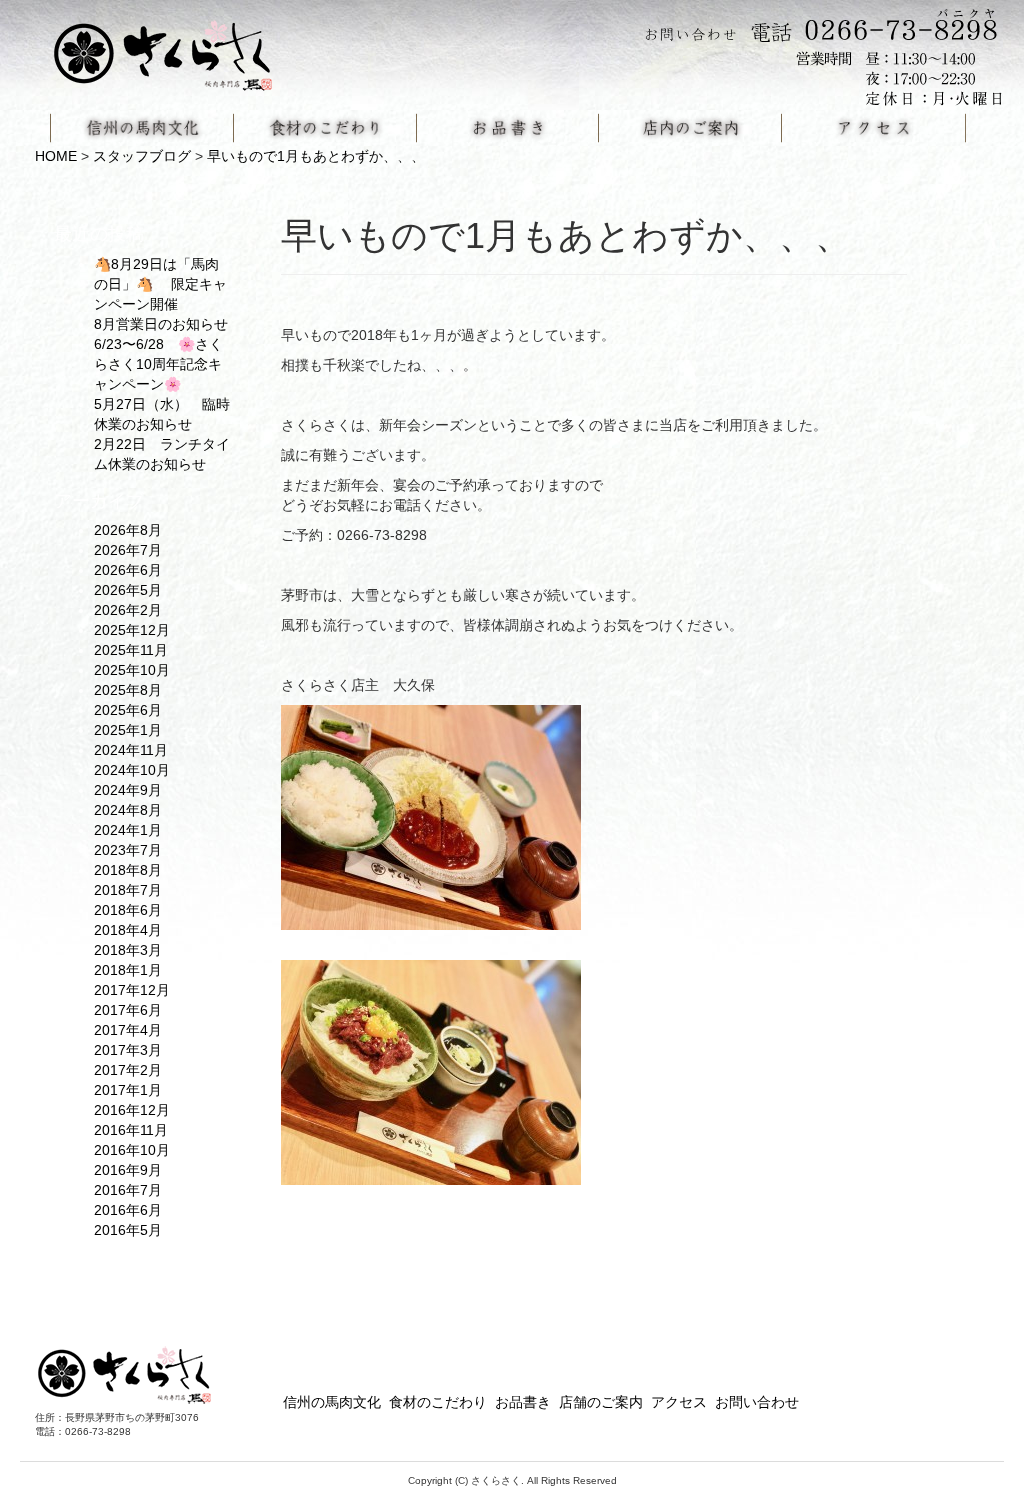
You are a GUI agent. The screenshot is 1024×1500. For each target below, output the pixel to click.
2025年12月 (132, 630)
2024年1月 (128, 830)
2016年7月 (128, 1190)
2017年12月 (132, 990)
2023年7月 (128, 850)
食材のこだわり (438, 1402)
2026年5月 (128, 590)
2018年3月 (128, 950)
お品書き (523, 1402)
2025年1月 (128, 730)
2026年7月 (128, 550)
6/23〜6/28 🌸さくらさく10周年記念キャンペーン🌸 (158, 364)
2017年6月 (128, 1010)
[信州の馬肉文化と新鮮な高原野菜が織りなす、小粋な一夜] (175, 49)
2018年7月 (128, 890)
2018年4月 (128, 930)
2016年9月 (128, 1170)
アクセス (679, 1402)
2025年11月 (131, 650)
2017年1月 (128, 1090)
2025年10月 (132, 670)
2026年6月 (128, 570)
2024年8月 (128, 810)
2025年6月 (128, 710)
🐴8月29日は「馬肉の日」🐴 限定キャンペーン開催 (160, 284)
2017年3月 (128, 1050)
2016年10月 (132, 1150)
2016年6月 (128, 1210)
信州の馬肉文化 (332, 1402)
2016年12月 (132, 1110)
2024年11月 (131, 750)
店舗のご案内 (601, 1402)
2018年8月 (128, 870)
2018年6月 (128, 910)
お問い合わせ (757, 1402)
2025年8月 (128, 690)
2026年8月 (128, 530)
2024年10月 (132, 770)
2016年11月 (131, 1130)
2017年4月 (128, 1030)
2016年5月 (128, 1230)
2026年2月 (128, 610)
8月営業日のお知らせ (161, 324)
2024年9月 (128, 790)
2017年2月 (128, 1070)
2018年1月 (128, 970)
